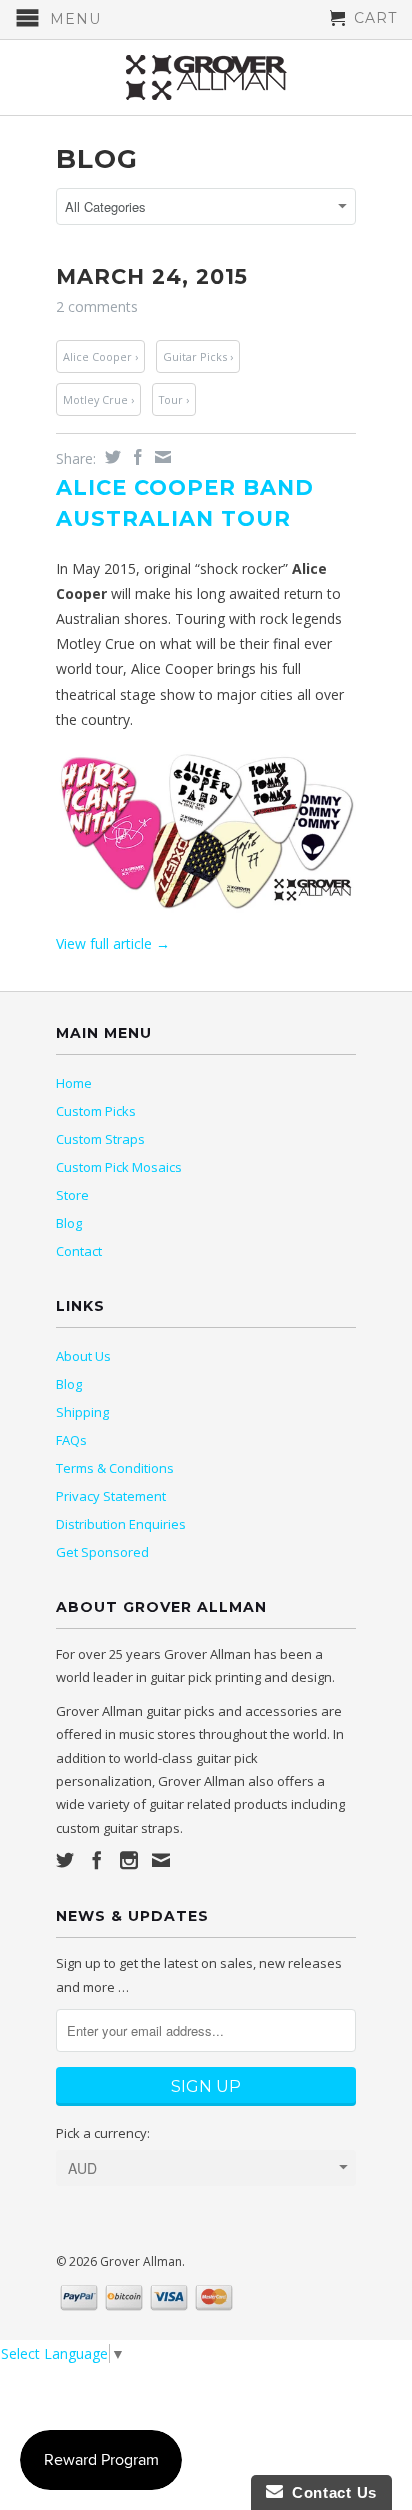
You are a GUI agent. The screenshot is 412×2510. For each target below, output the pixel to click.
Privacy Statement (111, 1496)
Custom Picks (96, 1111)
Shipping (82, 1412)
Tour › (174, 399)
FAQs (71, 1440)
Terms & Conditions (115, 1468)
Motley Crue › (98, 399)
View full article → (113, 943)
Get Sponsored (102, 1552)
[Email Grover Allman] (161, 1860)
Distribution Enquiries (121, 1524)
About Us (83, 1356)
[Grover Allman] (206, 77)
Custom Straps (100, 1139)
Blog (97, 159)
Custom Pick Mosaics (119, 1167)
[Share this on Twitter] (110, 457)
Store (72, 1195)
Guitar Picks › (198, 356)
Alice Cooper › (100, 356)
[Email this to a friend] (160, 457)
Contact (79, 1251)
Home (74, 1083)
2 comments (97, 306)
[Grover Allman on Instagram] (129, 1860)
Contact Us (330, 2492)
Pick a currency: (103, 2133)
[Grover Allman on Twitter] (65, 1860)
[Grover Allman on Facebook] (97, 1860)
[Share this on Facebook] (135, 457)
